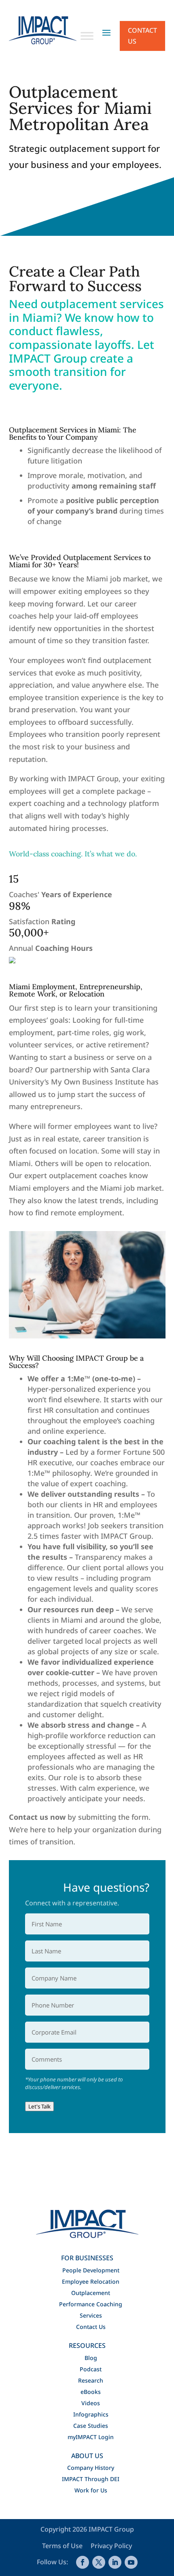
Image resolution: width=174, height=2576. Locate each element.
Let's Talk (39, 2106)
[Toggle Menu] (87, 36)
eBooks (91, 2392)
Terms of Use (63, 2546)
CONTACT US (142, 36)
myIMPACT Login (91, 2437)
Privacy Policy (111, 2546)
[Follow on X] (99, 2562)
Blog (91, 2358)
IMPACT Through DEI (91, 2479)
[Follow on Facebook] (83, 2562)
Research (91, 2380)
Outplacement (91, 2293)
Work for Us (91, 2490)
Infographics (91, 2414)
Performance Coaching (91, 2304)
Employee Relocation (91, 2281)
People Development (91, 2270)
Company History (91, 2468)
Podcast (91, 2369)
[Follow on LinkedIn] (115, 2562)
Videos (91, 2403)
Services (91, 2315)
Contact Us (91, 2327)
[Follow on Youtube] (131, 2562)
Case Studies (91, 2426)
